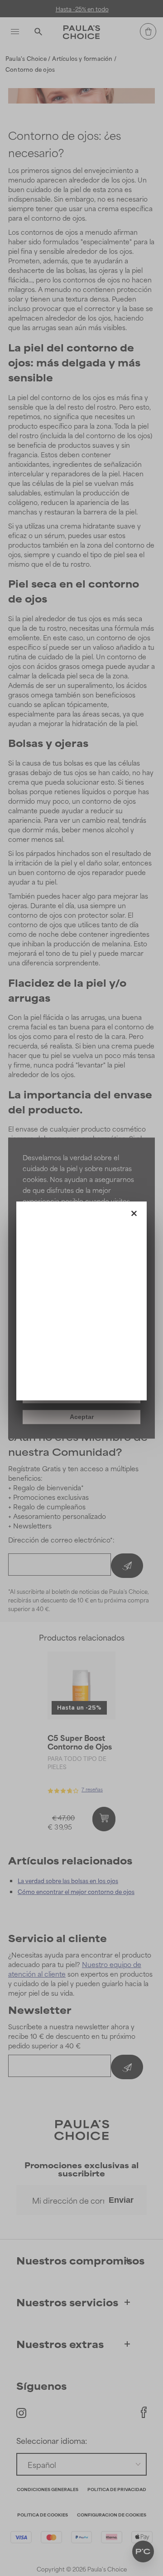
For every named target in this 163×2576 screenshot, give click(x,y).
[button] (134, 1211)
